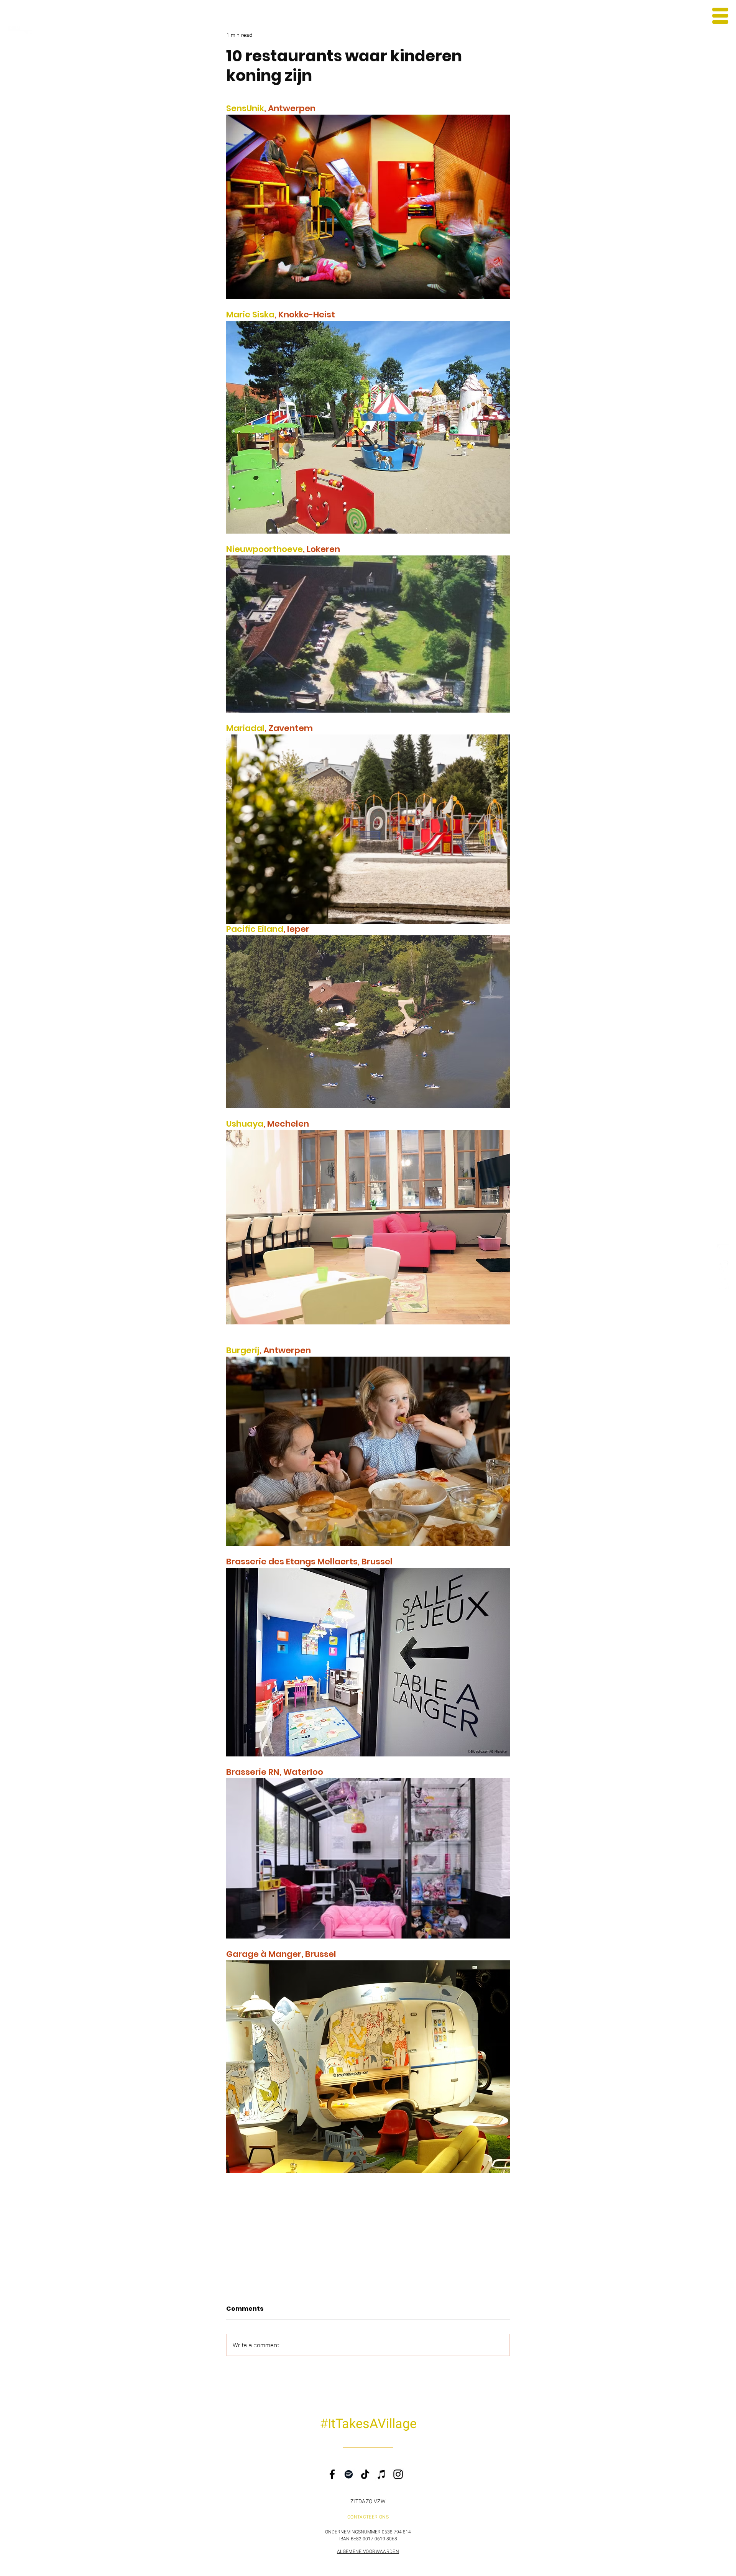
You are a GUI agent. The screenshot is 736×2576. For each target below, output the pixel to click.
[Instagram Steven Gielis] (724, 1251)
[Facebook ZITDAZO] (724, 1267)
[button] (720, 16)
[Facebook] (332, 2474)
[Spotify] (349, 2474)
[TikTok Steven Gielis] (724, 1283)
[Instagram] (398, 2474)
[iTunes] (382, 2474)
